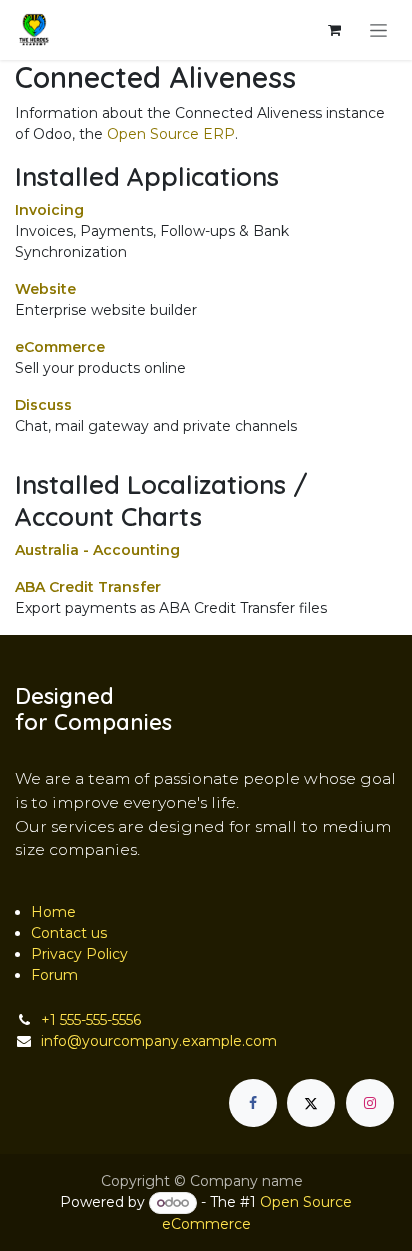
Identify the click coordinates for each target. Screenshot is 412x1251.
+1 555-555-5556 (91, 1020)
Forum (54, 975)
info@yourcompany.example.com (159, 1041)
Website (45, 289)
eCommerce (60, 347)
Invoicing (49, 210)
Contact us (69, 933)
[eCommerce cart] (334, 30)
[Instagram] (370, 1103)
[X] (311, 1103)
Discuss (43, 405)
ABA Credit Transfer (88, 587)
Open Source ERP (171, 134)
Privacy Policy (79, 954)
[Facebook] (253, 1103)
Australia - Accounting (97, 550)
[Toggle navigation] (378, 30)
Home (53, 912)
